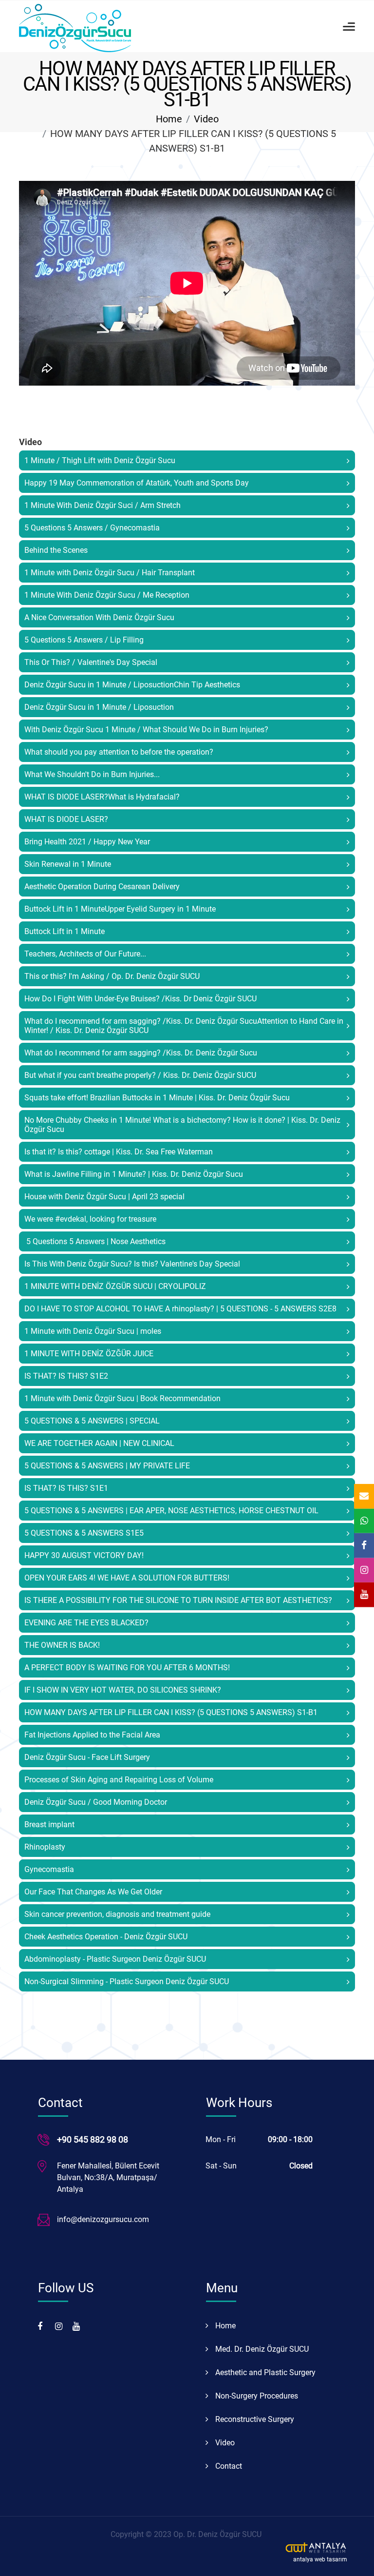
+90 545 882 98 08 (93, 2139)
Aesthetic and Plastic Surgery (264, 2372)
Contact (228, 2466)
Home (169, 119)
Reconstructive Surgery (254, 2419)
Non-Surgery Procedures (256, 2396)
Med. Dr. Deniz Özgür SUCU (261, 2349)
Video (206, 119)
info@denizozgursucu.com (103, 2219)
